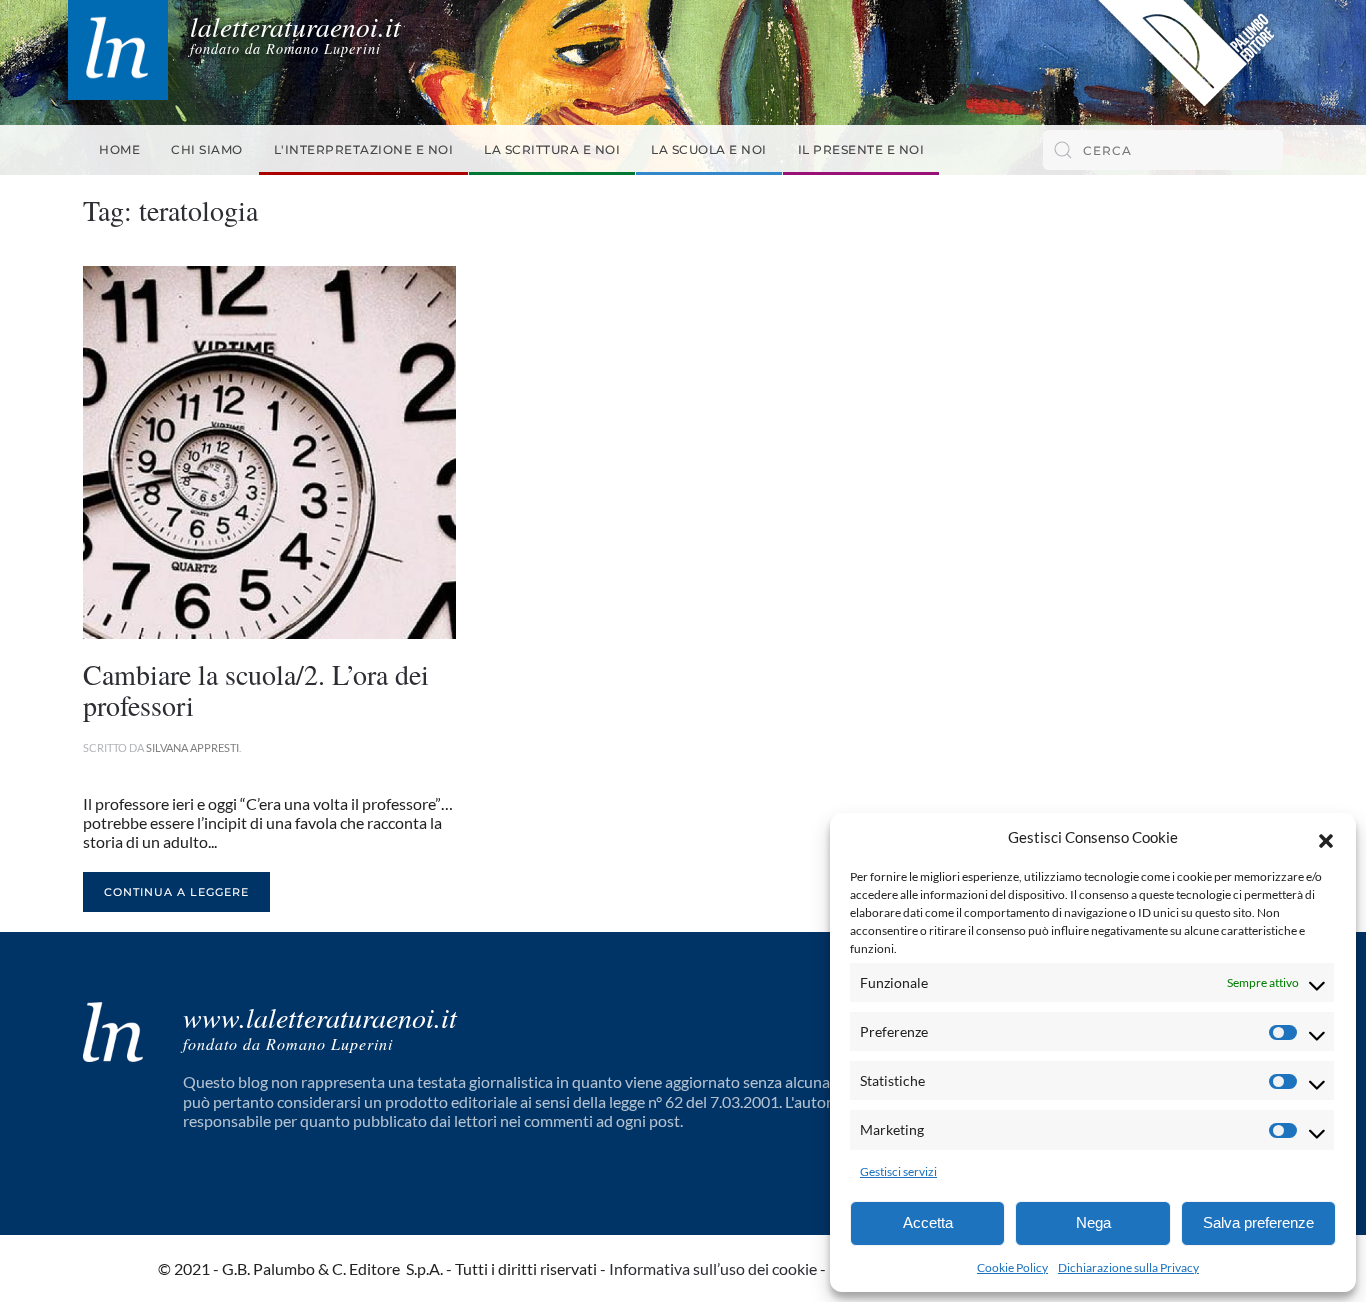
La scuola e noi (709, 149)
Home (119, 149)
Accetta (928, 1222)
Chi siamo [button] (207, 149)
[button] (1326, 838)
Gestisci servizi (898, 1171)
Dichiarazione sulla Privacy (1128, 1267)
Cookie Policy (1012, 1267)
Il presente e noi (861, 149)
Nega (1093, 1222)
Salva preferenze (1258, 1222)
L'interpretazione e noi (364, 149)
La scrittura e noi (552, 149)
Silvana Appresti (192, 747)
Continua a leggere (176, 892)
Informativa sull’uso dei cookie (713, 1268)
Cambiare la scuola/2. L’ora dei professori (256, 689)
